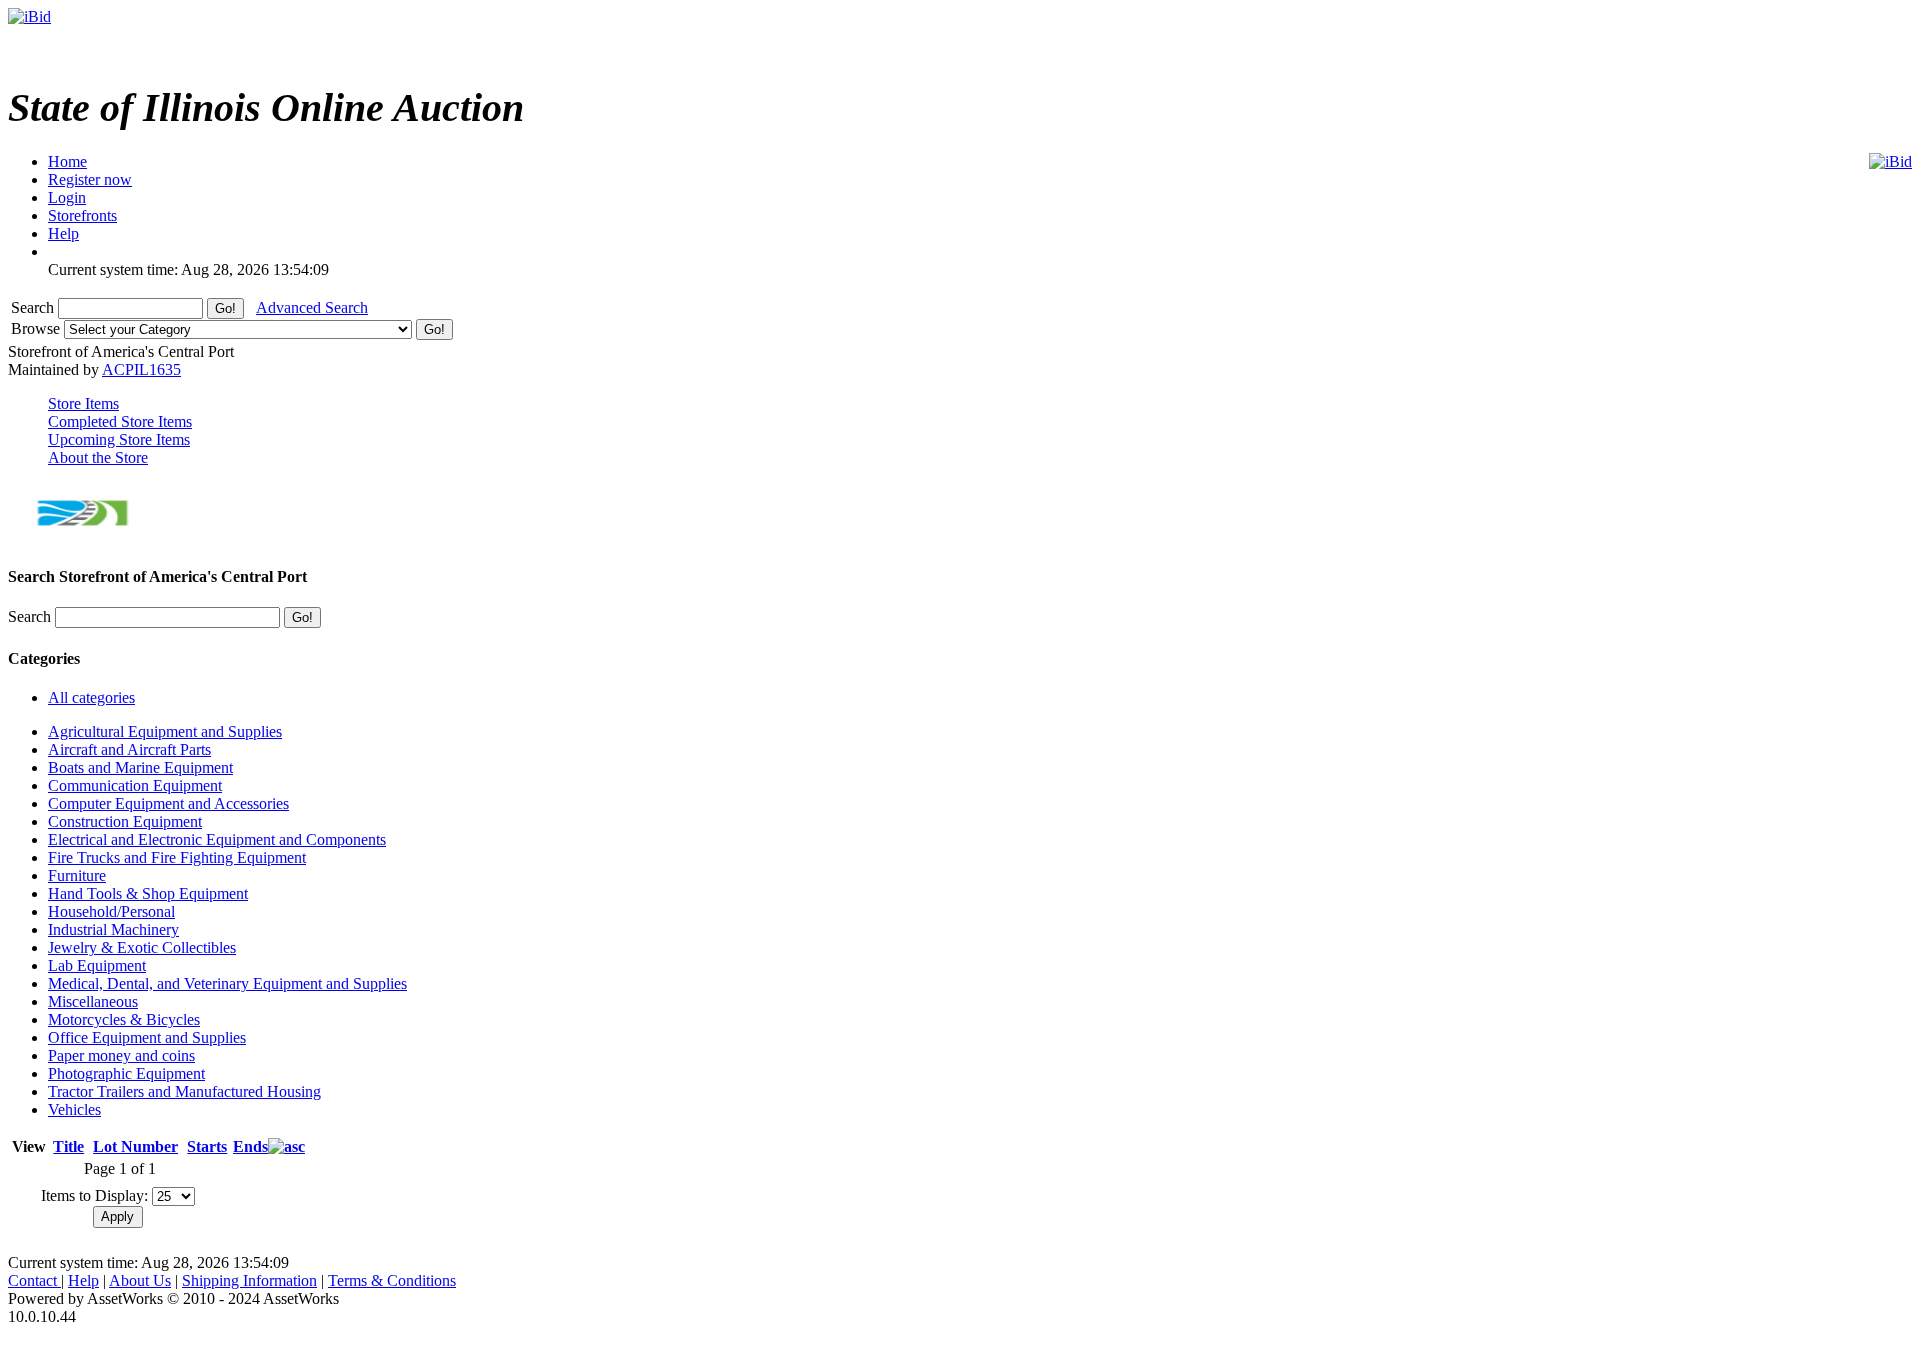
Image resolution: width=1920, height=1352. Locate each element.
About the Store (98, 457)
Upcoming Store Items (119, 439)
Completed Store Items (120, 421)
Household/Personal (111, 911)
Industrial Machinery (113, 929)
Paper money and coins (121, 1055)
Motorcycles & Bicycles (124, 1019)
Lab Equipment (97, 965)
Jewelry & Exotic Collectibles (142, 947)
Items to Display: (94, 1195)
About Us (140, 1280)
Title (68, 1146)
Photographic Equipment (126, 1073)
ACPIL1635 (141, 369)
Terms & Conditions (392, 1280)
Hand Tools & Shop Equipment (148, 893)
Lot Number (135, 1146)
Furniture (77, 875)
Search (34, 307)
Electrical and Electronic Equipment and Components (217, 839)
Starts (207, 1146)
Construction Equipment (125, 821)
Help (83, 1280)
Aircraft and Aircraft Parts (129, 749)
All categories (91, 697)
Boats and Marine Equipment (140, 767)
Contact (34, 1280)
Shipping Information (249, 1280)
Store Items (83, 403)
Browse (37, 328)
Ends (250, 1146)
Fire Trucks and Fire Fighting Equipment (177, 857)
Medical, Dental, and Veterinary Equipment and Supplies (227, 983)
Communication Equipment (135, 785)
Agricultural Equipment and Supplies (165, 731)
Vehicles (74, 1109)
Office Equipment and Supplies (147, 1037)
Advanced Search (312, 307)
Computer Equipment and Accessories (168, 803)
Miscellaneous (93, 1001)
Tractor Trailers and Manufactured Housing (184, 1091)
